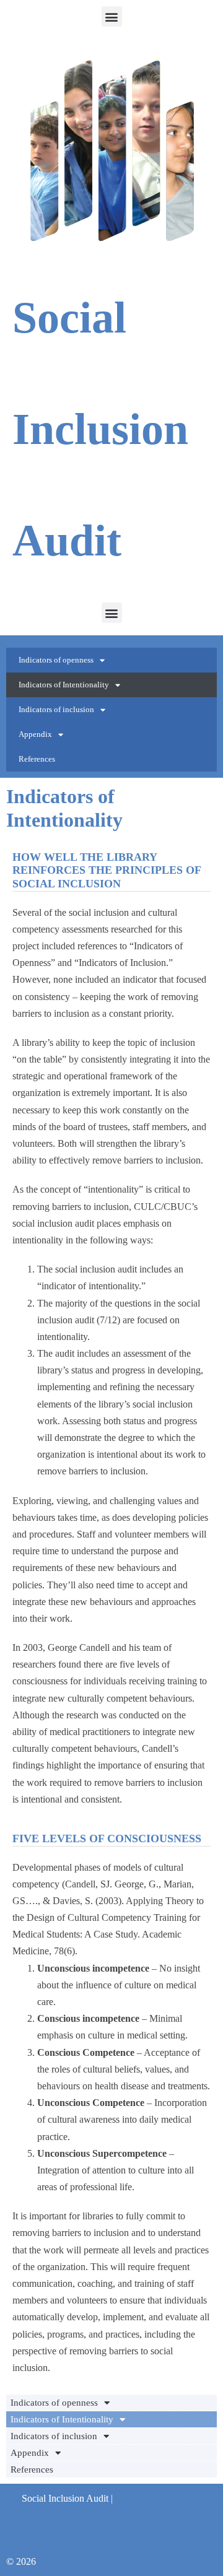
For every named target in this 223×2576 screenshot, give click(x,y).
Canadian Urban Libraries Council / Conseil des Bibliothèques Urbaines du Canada (122, 2515)
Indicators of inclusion (56, 709)
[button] (112, 16)
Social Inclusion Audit (100, 429)
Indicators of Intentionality (64, 685)
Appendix (35, 734)
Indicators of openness (56, 660)
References (37, 759)
